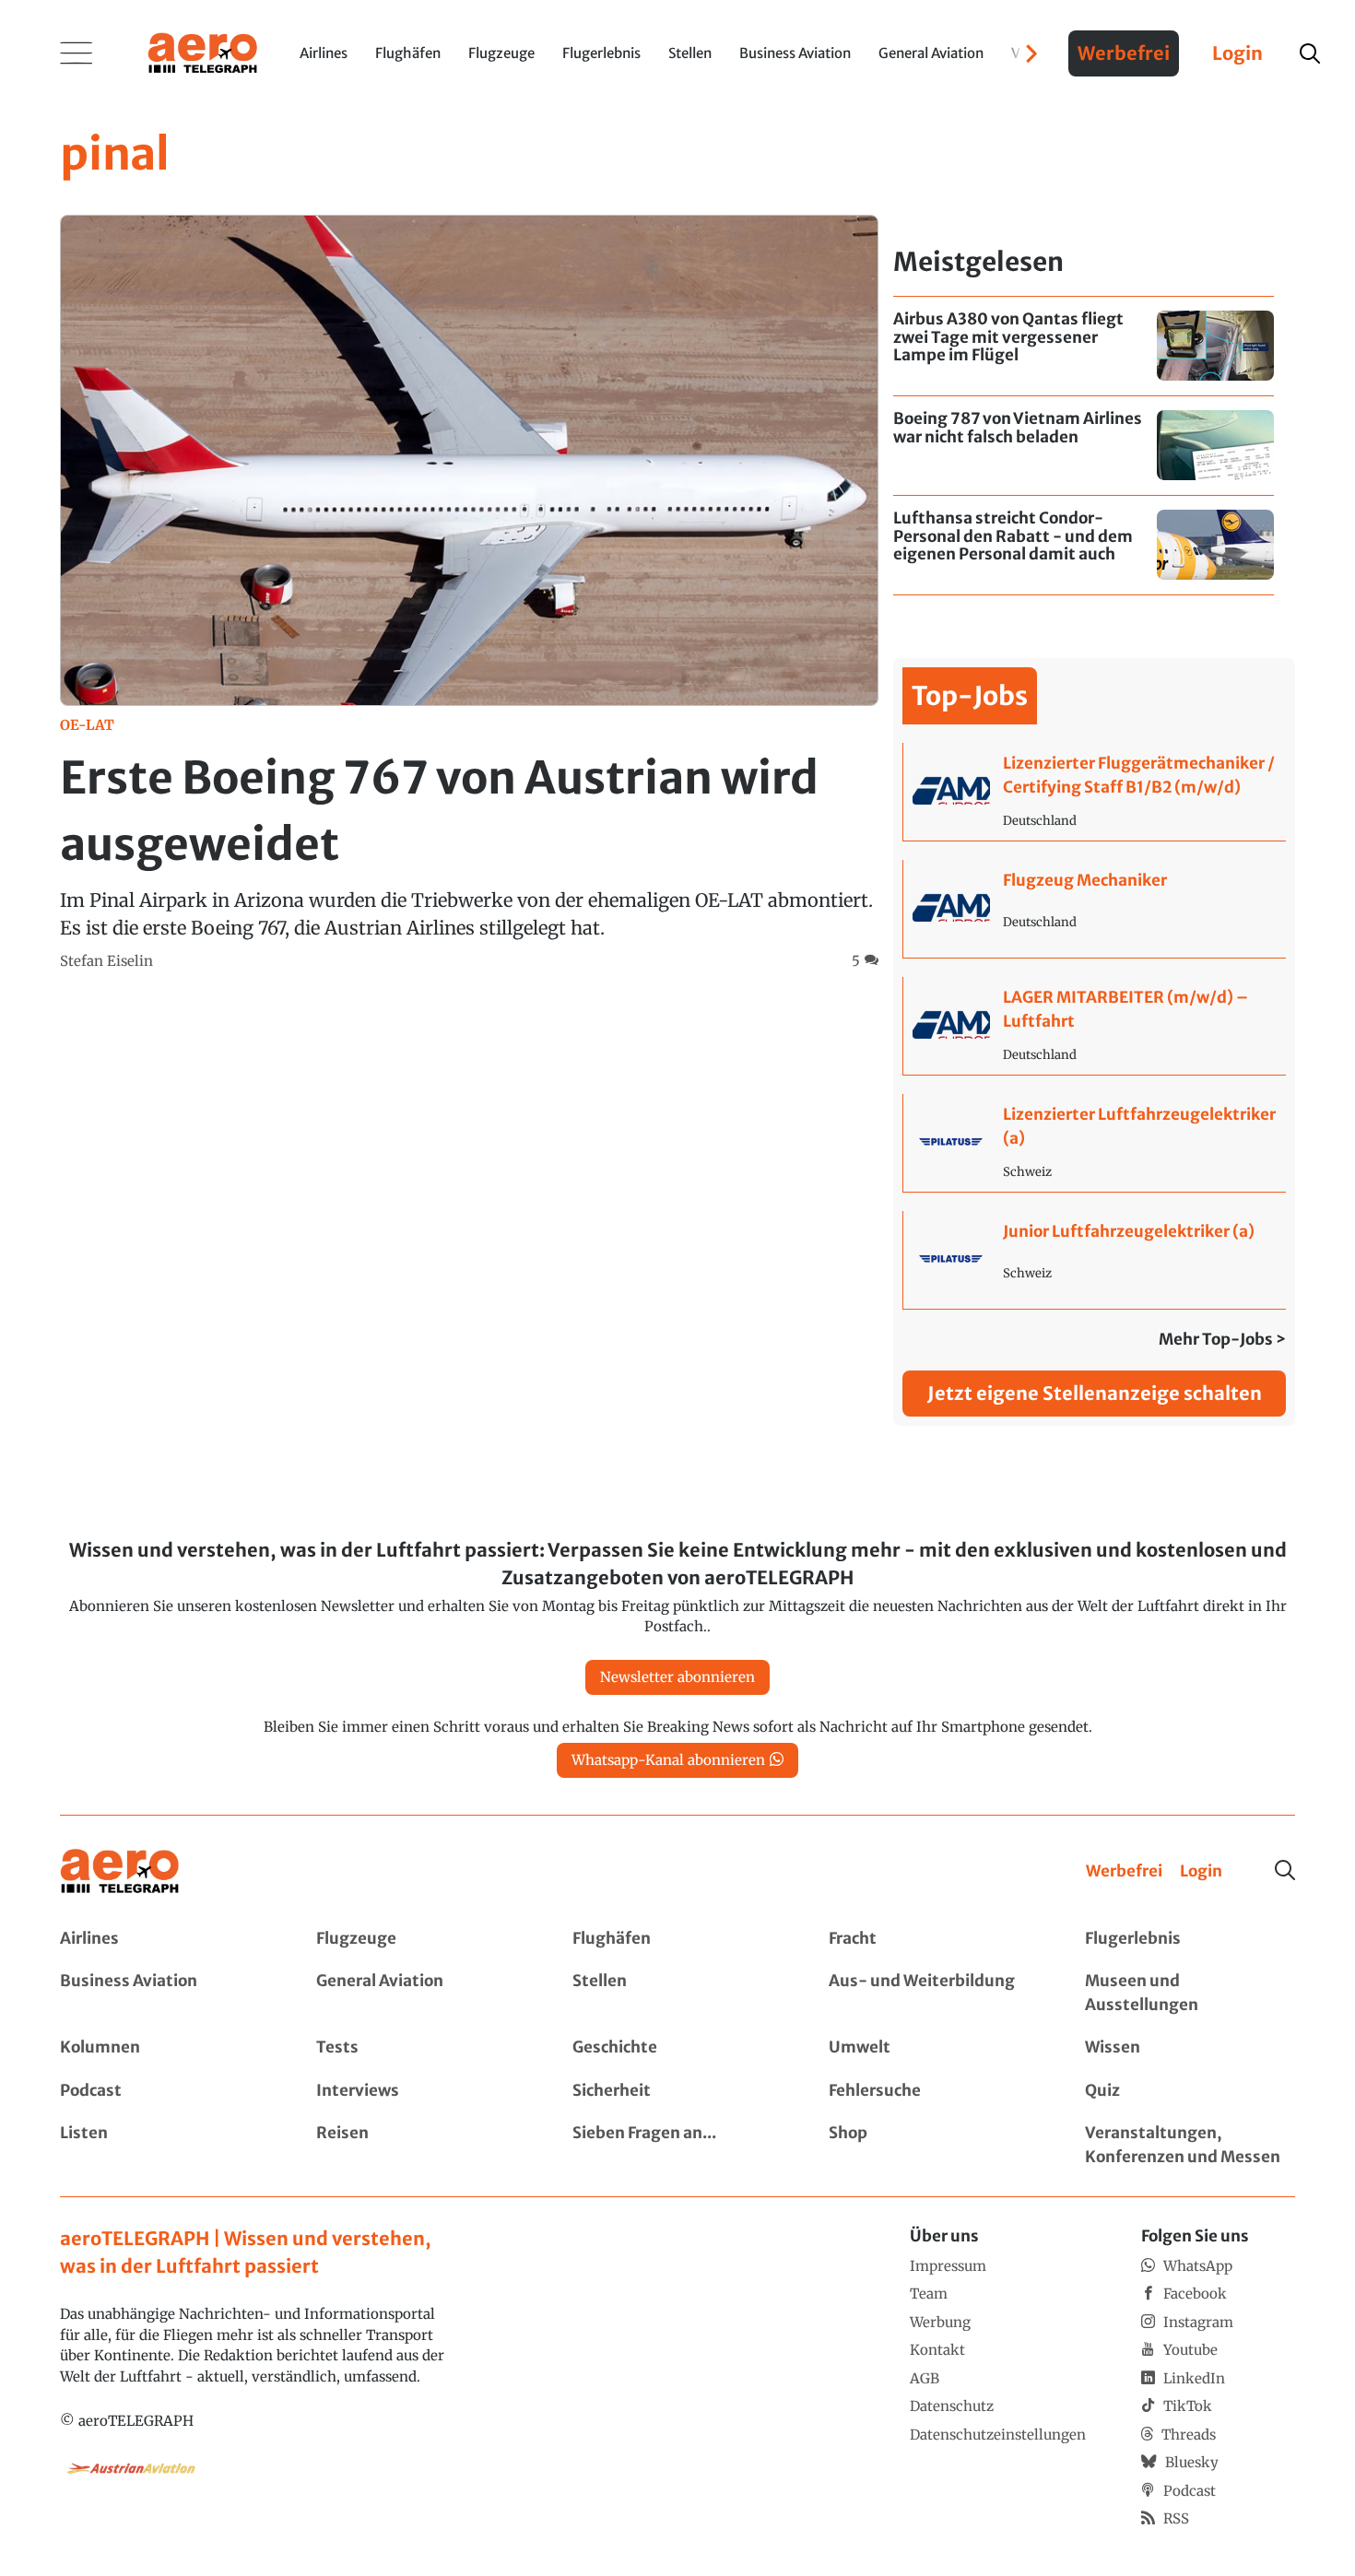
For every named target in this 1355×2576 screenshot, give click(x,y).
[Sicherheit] (677, 2091)
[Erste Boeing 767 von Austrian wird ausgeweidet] (469, 593)
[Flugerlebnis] (1190, 1939)
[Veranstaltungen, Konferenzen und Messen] (1190, 2145)
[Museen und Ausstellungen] (1190, 1993)
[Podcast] (165, 2091)
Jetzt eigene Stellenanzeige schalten (1095, 1393)
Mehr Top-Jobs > (1222, 1339)
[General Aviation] (421, 1993)
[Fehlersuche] (934, 2091)
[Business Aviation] (165, 1993)
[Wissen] (1190, 2048)
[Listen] (165, 2145)
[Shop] (934, 2145)
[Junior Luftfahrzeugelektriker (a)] (1095, 1260)
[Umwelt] (934, 2048)
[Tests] (421, 2048)
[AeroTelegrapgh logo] (120, 1871)
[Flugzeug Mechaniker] (1095, 909)
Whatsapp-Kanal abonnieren (668, 1760)
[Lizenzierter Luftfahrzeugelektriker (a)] (1095, 1143)
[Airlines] (165, 1939)
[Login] (1201, 1872)
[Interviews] (421, 2091)
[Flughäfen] (677, 1939)
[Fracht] (934, 1939)
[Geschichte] (677, 2048)
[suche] (1310, 53)
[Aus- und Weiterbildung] (934, 1993)
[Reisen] (421, 2145)
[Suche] (1285, 1870)
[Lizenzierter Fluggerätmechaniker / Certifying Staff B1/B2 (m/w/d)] (1095, 792)
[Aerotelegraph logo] (203, 52)
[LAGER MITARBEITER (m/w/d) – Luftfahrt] (1095, 1026)
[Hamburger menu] (77, 53)
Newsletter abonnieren (677, 1677)
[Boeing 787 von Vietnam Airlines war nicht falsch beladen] (1084, 446)
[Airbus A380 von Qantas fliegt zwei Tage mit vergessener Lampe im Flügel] (1084, 346)
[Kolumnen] (165, 2048)
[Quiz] (1190, 2091)
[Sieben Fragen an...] (677, 2145)
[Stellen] (677, 1993)
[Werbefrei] (1124, 1872)
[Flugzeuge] (421, 1939)
